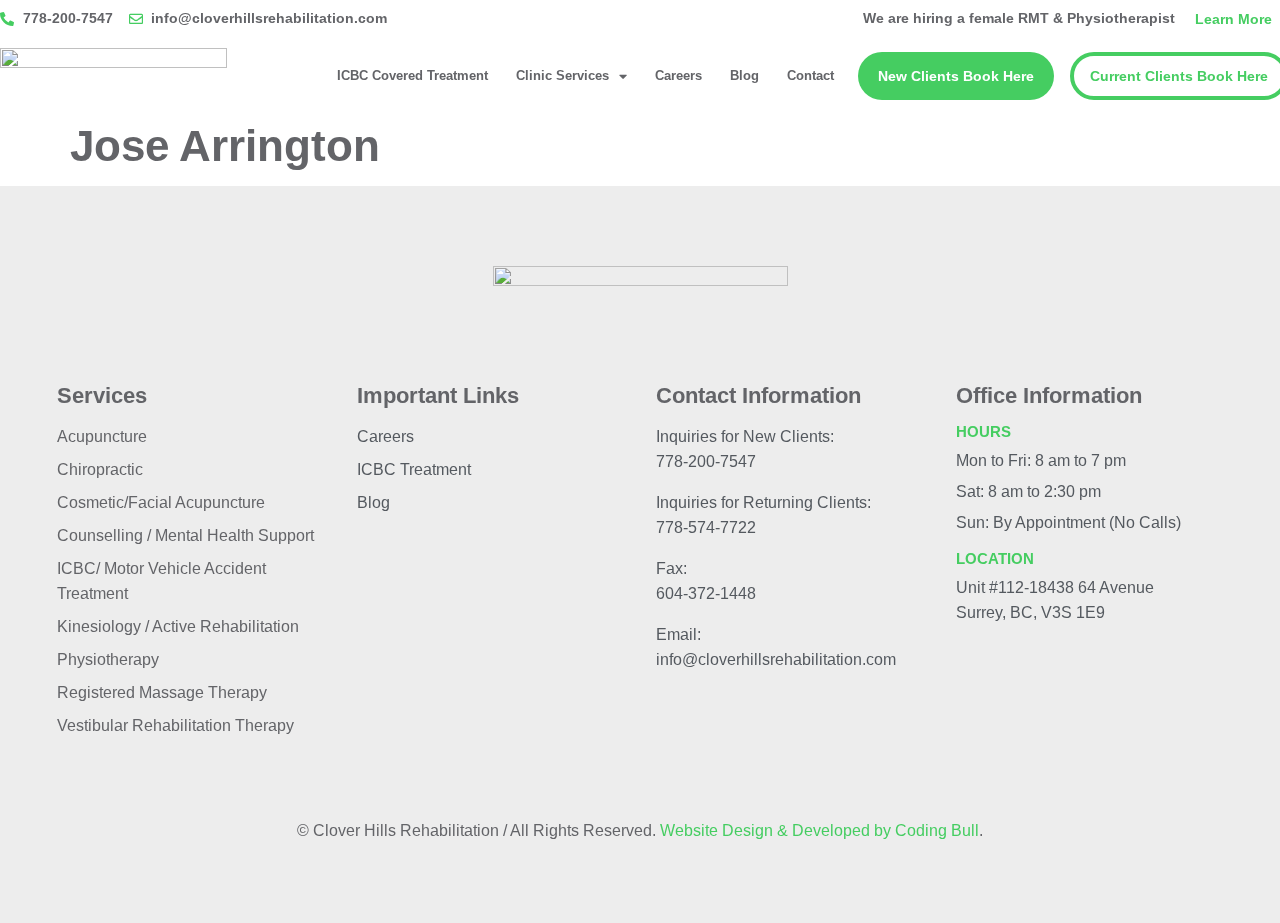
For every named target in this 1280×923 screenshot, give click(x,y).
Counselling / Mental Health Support (185, 535)
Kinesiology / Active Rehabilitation (178, 626)
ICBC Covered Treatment (412, 75)
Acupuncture (102, 436)
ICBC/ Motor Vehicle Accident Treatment (161, 581)
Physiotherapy (108, 659)
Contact (810, 75)
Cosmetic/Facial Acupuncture (161, 502)
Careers (678, 75)
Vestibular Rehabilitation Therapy (175, 725)
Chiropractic (100, 469)
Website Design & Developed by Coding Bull (819, 830)
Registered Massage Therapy (162, 692)
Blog (744, 75)
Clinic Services (562, 75)
